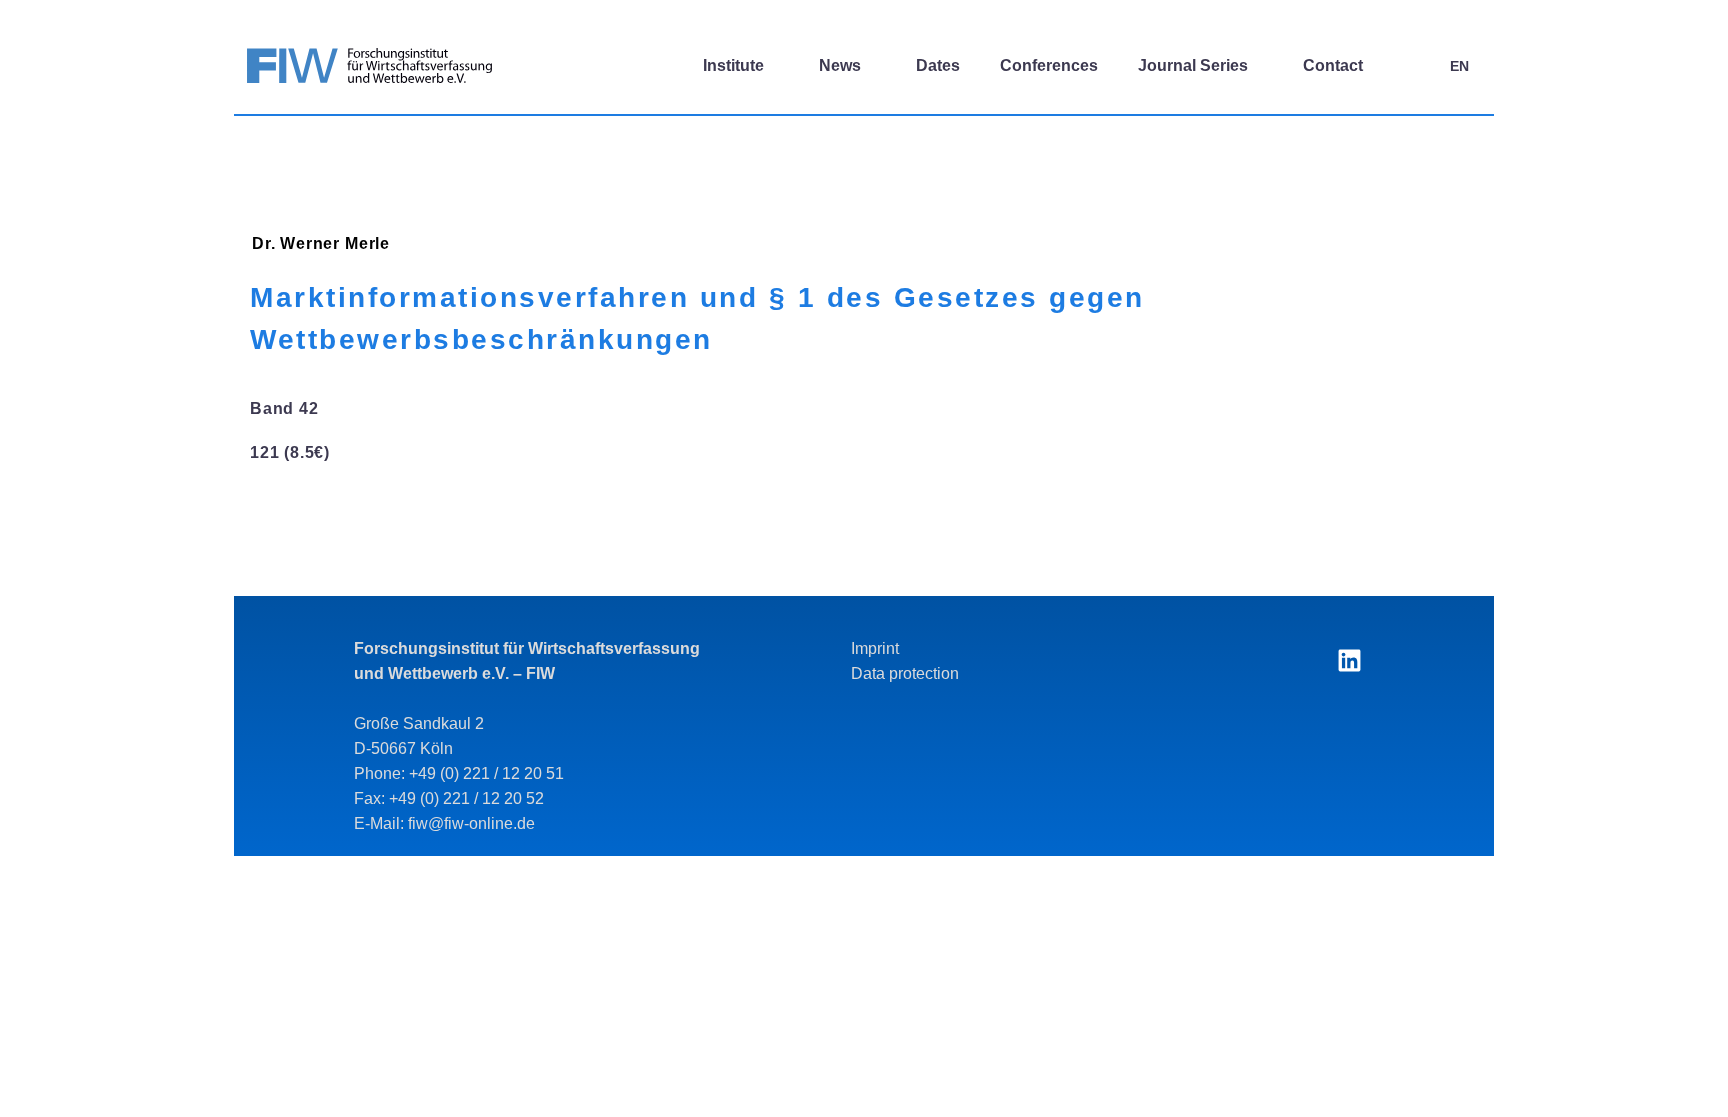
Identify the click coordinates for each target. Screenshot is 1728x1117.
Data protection (905, 673)
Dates (938, 65)
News (840, 65)
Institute (733, 65)
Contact (1333, 65)
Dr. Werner (296, 243)
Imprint (875, 648)
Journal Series (1193, 65)
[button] (1409, 66)
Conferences (1049, 65)
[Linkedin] (1349, 661)
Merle (367, 243)
